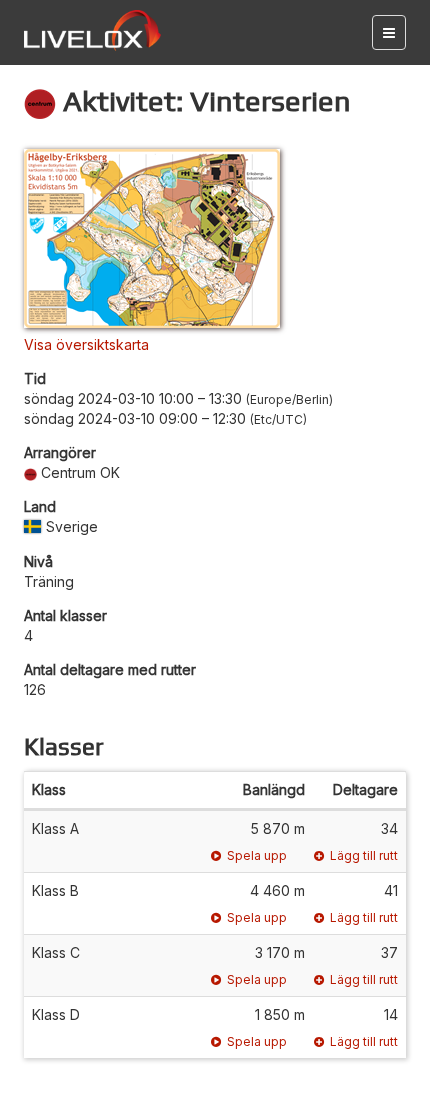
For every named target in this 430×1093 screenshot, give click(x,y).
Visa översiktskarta (86, 344)
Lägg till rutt (364, 855)
